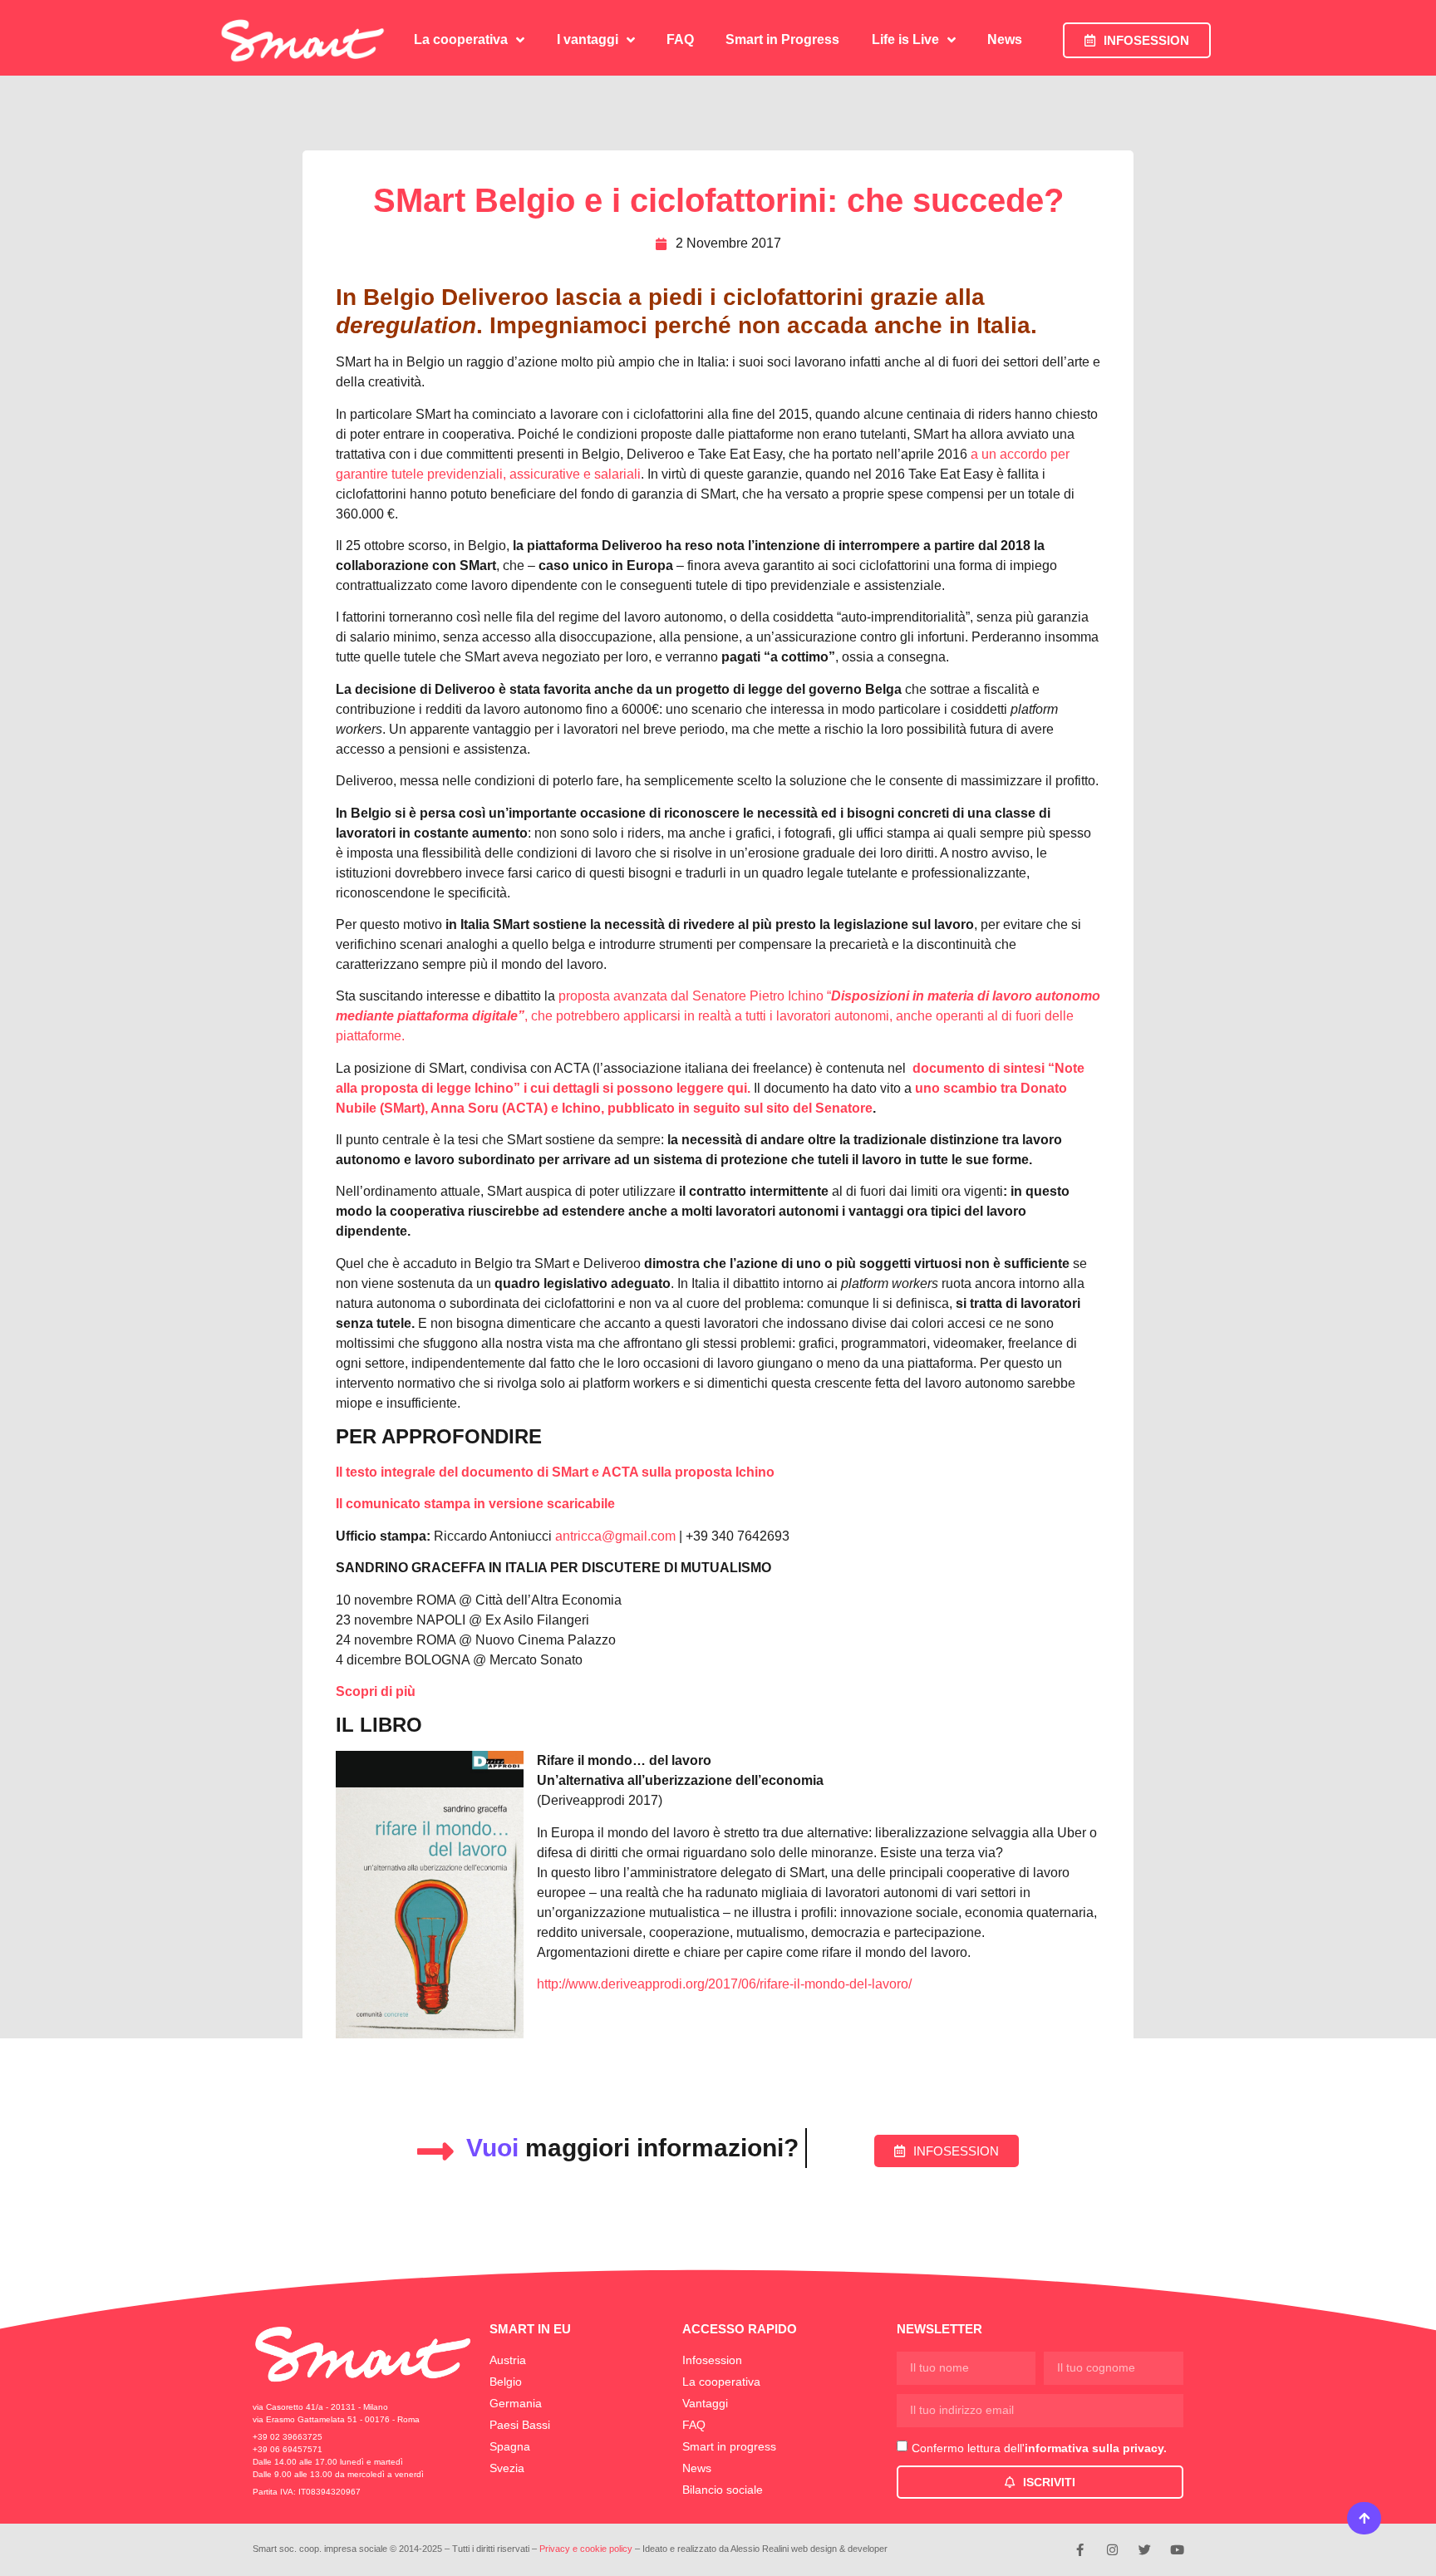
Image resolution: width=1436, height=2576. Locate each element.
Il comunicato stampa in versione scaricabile (475, 1504)
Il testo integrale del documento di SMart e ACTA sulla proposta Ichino (555, 1472)
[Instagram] (1112, 2550)
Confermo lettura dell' (1039, 2447)
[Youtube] (1177, 2550)
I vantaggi (588, 39)
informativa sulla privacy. (1096, 2447)
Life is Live (905, 39)
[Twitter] (1145, 2550)
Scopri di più (376, 1691)
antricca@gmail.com (615, 1536)
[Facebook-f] (1080, 2550)
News (1005, 39)
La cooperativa (461, 39)
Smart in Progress (782, 39)
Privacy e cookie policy (586, 2549)
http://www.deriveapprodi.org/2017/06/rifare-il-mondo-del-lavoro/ (724, 1984)
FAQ (680, 39)
